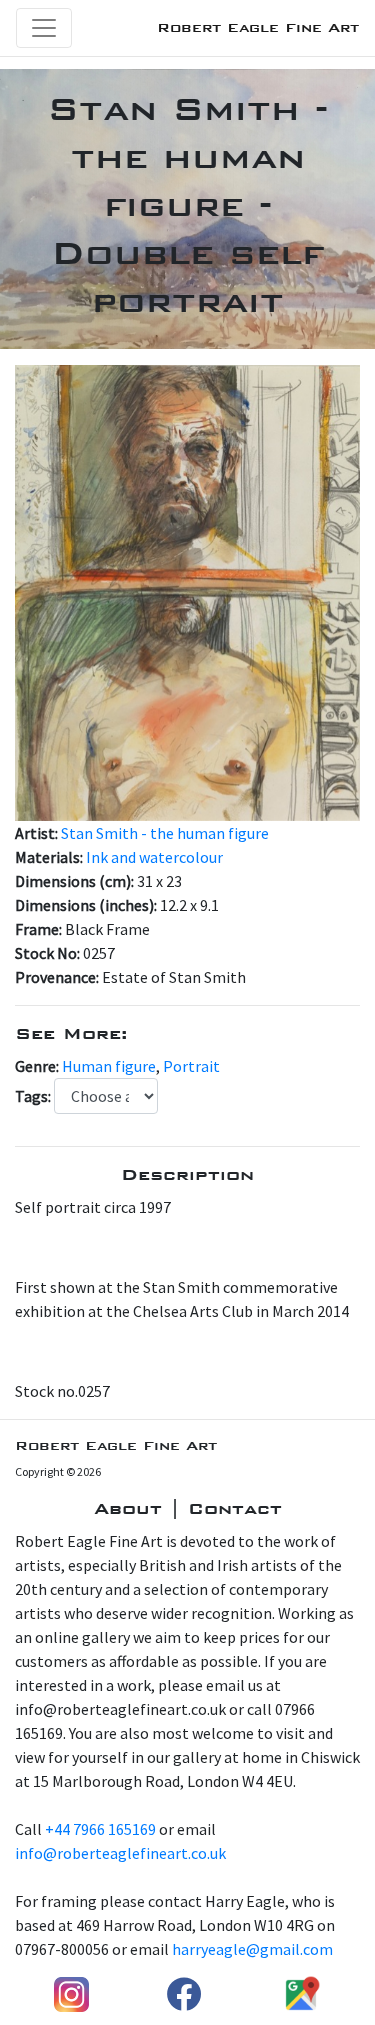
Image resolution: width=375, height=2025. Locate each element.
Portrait (191, 1066)
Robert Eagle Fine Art (258, 27)
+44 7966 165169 (100, 1829)
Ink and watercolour (154, 857)
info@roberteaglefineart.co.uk (120, 1853)
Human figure (109, 1066)
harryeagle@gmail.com (252, 1949)
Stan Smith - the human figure (165, 833)
